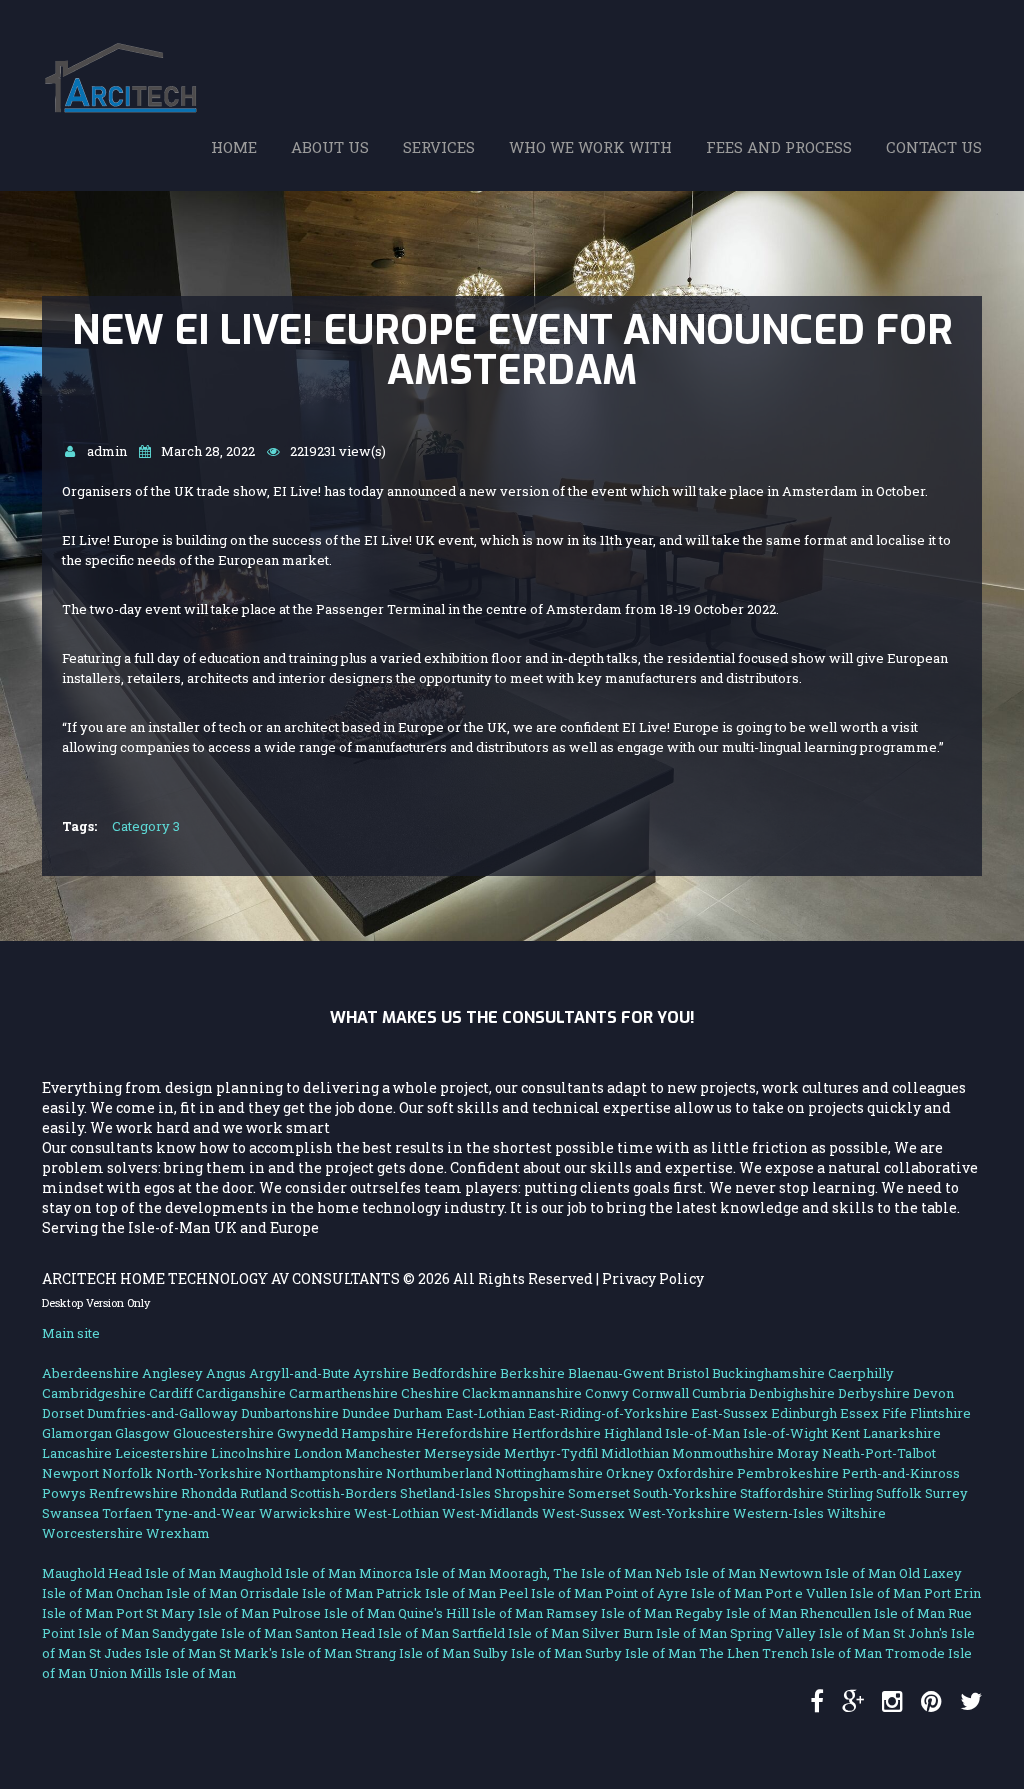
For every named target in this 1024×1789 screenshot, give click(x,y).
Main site (71, 1333)
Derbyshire (874, 1393)
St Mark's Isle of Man (285, 1653)
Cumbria (719, 1393)
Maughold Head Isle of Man (129, 1573)
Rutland (263, 1493)
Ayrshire (381, 1373)
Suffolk (899, 1493)
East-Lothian (485, 1413)
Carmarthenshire (343, 1393)
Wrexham (178, 1533)
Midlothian (635, 1453)
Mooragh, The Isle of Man (570, 1573)
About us (330, 147)
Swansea (70, 1513)
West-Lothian (396, 1513)
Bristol (688, 1373)
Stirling (850, 1493)
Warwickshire (305, 1513)
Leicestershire (161, 1453)
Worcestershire (92, 1533)
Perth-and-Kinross (901, 1473)
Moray (798, 1453)
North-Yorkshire (209, 1473)
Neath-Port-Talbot (879, 1453)
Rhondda (209, 1493)
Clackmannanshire (522, 1393)
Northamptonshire (324, 1473)
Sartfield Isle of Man (515, 1633)
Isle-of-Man (702, 1433)
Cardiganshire (241, 1393)
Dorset (63, 1413)
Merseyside (462, 1453)
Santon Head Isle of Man (372, 1633)
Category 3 (146, 826)
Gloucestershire (223, 1433)
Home (234, 147)
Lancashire (77, 1453)
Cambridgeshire (94, 1393)
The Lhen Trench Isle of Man (790, 1653)
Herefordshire (462, 1433)
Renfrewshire (133, 1493)
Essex (859, 1413)
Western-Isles (778, 1513)
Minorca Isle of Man (422, 1573)
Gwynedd (307, 1433)
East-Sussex (729, 1413)
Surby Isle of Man (640, 1653)
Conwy (607, 1393)
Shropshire (529, 1493)
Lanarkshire (902, 1433)
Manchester (383, 1453)
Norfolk (127, 1473)
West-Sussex (583, 1513)
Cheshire (430, 1393)
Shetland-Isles (445, 1493)
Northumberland (439, 1473)
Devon (933, 1393)
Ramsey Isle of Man (609, 1613)
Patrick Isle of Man (436, 1593)
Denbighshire (792, 1393)
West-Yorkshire (679, 1513)
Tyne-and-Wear (205, 1513)
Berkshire (532, 1373)
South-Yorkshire (685, 1493)
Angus (226, 1373)
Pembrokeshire (788, 1473)
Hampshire (377, 1433)
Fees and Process (779, 147)
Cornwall (660, 1393)
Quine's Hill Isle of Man (470, 1613)
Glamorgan (77, 1433)
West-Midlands (490, 1513)
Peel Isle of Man (550, 1593)
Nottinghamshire (549, 1473)
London (318, 1453)
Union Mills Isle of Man (162, 1673)
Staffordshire (782, 1493)
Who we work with (590, 147)
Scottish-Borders (343, 1493)
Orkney (630, 1473)
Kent (845, 1433)
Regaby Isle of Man (736, 1613)
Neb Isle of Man (705, 1573)
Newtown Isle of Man (827, 1573)
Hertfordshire (556, 1433)
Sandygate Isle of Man (222, 1633)
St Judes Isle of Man (152, 1653)
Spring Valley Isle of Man (810, 1633)
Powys (64, 1493)
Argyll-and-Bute (299, 1373)
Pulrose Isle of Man (333, 1613)
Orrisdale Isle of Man (306, 1593)
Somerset (599, 1493)
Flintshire (940, 1413)
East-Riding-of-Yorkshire (608, 1413)
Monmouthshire (723, 1453)
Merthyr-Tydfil (551, 1453)
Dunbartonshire (290, 1413)
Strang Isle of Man (412, 1653)
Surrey (946, 1493)
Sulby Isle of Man (527, 1653)
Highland (633, 1433)
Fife (894, 1413)
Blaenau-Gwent (616, 1373)
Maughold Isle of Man (287, 1573)
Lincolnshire (251, 1453)
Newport (70, 1473)
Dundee (366, 1413)
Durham (418, 1413)
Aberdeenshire (90, 1373)
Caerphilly (861, 1373)
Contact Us (934, 147)
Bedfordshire (454, 1373)
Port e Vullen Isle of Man (843, 1593)
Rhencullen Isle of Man (872, 1613)
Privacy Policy (653, 1278)
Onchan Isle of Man (176, 1593)
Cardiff (171, 1393)
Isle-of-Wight (785, 1433)
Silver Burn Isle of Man (654, 1633)
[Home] (127, 53)
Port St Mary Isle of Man (192, 1613)
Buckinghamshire (768, 1373)
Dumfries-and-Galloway (162, 1413)
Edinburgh (804, 1413)
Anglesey (172, 1373)
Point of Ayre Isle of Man (683, 1593)
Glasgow (142, 1433)
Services (439, 147)
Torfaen (127, 1513)
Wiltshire (856, 1513)
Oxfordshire (695, 1473)
